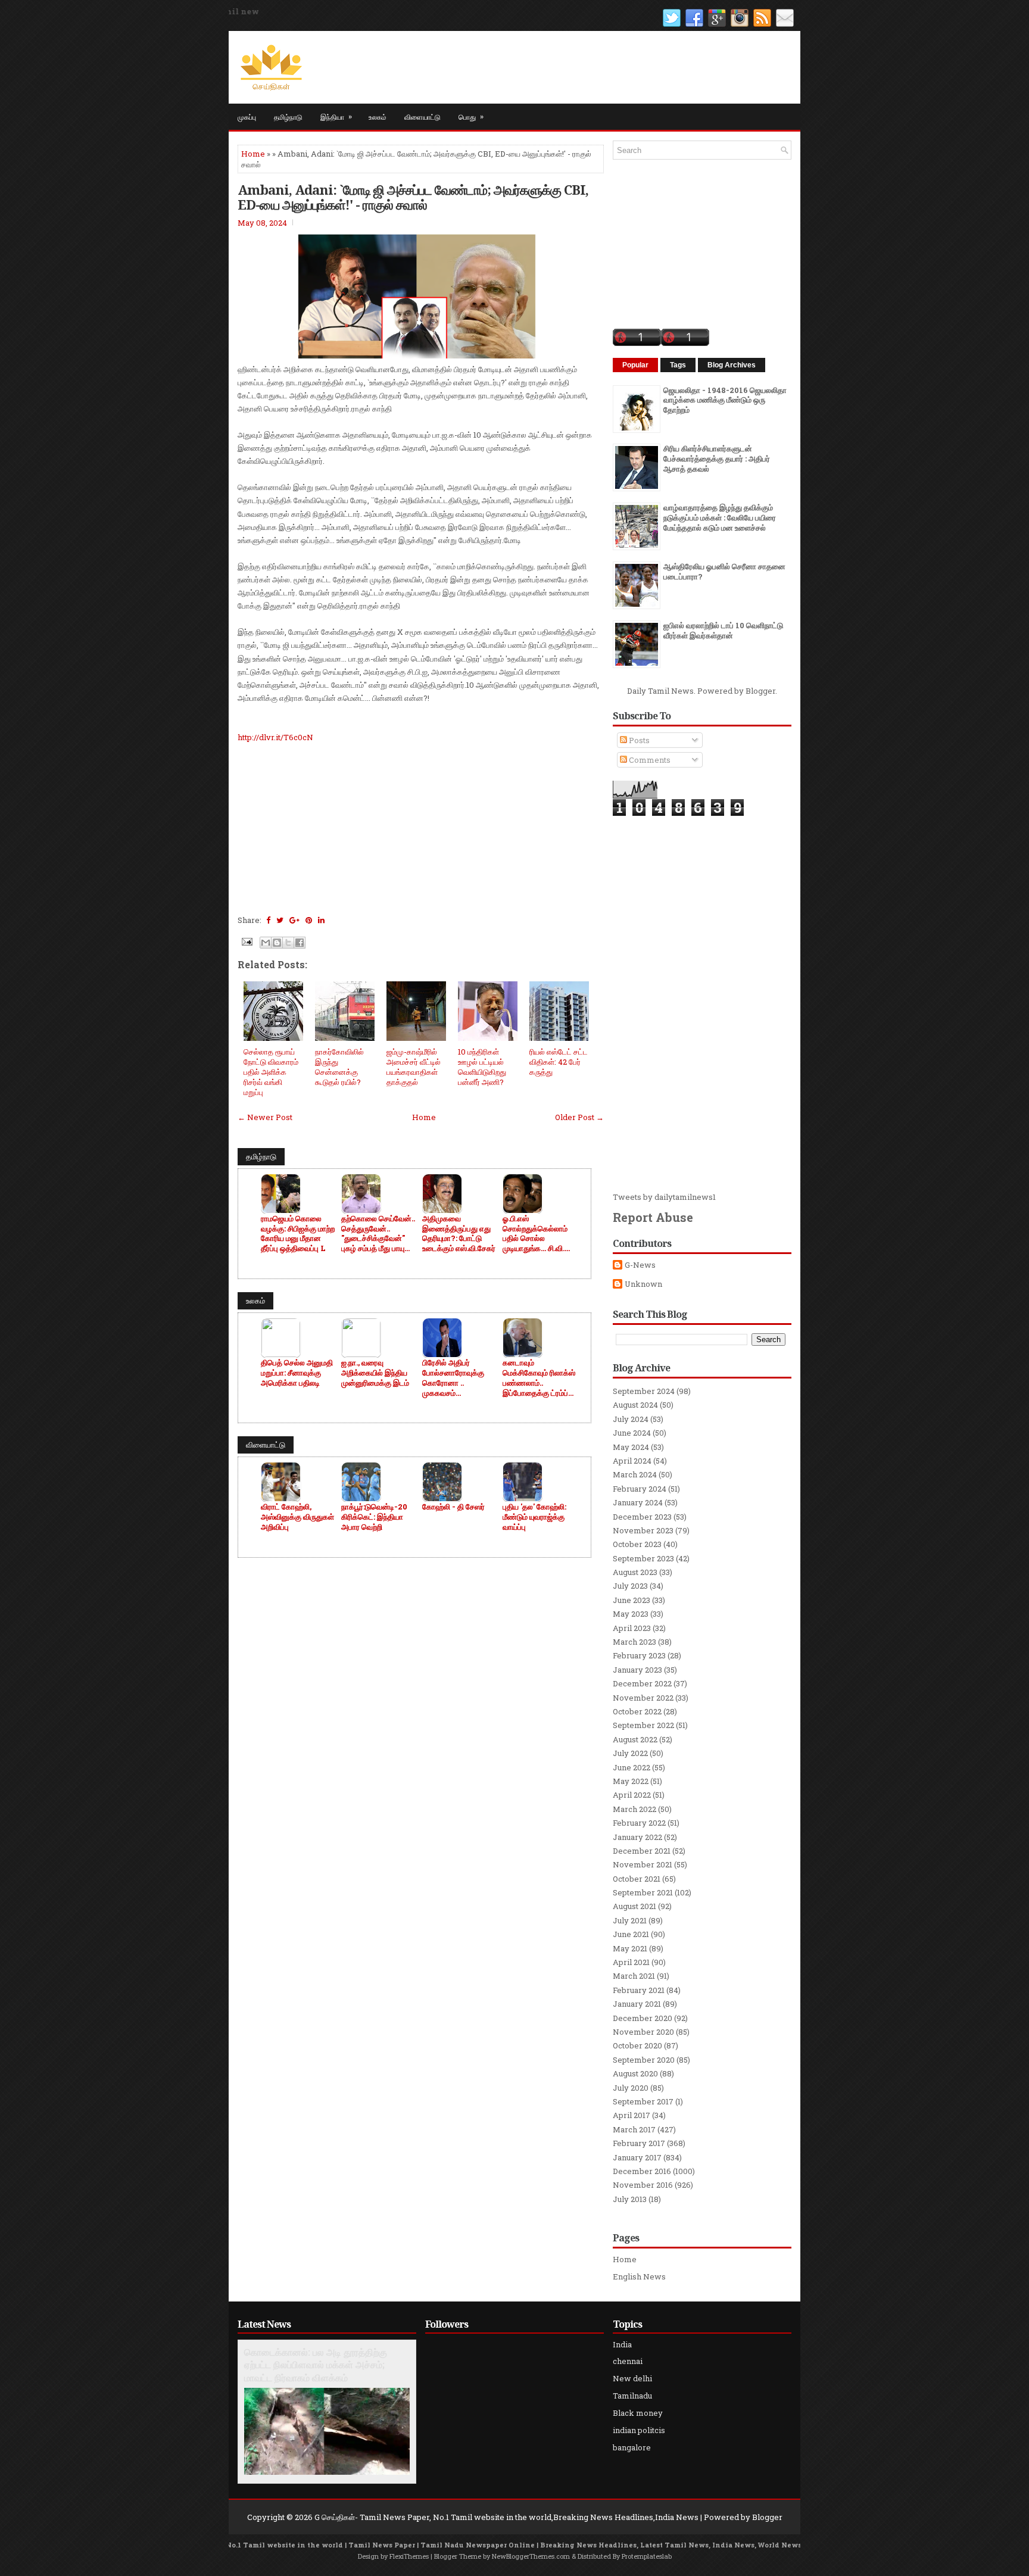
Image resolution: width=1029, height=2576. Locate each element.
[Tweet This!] (280, 920)
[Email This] (266, 943)
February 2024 (640, 1489)
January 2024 (638, 1502)
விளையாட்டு (422, 116)
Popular (635, 365)
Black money (638, 2413)
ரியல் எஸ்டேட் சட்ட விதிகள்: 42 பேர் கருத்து (559, 1062)
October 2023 (637, 1544)
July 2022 (630, 1753)
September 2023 (643, 1558)
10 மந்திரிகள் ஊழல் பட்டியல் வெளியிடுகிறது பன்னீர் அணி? (482, 1067)
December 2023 (642, 1517)
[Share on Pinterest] (309, 920)
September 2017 (643, 2101)
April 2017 (632, 2115)
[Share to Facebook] (300, 943)
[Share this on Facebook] (268, 920)
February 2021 (639, 1990)
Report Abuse (653, 1217)
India (622, 2344)
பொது (471, 116)
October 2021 (637, 1879)
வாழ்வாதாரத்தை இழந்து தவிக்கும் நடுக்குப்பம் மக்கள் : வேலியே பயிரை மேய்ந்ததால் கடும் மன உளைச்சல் (720, 517)
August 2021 (634, 1906)
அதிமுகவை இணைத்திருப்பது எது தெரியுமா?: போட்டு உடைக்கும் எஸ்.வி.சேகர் (459, 1234)
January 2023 (637, 1670)
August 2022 (635, 1739)
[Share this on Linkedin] (321, 920)
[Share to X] (288, 943)
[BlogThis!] (277, 943)
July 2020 (631, 2088)
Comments (649, 760)
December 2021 (642, 1851)
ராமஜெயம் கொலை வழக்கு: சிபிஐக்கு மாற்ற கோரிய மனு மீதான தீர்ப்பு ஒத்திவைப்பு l (298, 1234)
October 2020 (637, 2045)
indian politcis (639, 2430)
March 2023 (634, 1642)
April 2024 (632, 1461)
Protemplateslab (647, 2556)
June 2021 (631, 1934)
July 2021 (630, 1920)
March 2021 (634, 1976)
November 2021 (643, 1864)
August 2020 (635, 2073)
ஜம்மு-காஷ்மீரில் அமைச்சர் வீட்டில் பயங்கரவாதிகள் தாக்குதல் (414, 1067)
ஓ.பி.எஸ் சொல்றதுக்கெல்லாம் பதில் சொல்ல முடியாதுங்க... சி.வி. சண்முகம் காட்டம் (535, 1234)
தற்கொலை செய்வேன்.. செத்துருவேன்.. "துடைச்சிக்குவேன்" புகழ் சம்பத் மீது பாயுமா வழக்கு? (378, 1234)
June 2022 (632, 1767)
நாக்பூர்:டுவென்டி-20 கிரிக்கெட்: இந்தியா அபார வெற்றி (374, 1517)
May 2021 (630, 1948)
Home (253, 154)
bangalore (632, 2447)
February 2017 (639, 2143)
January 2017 (637, 2157)
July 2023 (630, 1586)
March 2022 (634, 1809)
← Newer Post (265, 1117)
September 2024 (644, 1391)
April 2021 (631, 1962)
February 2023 (639, 1655)
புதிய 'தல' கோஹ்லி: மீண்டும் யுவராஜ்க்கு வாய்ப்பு (534, 1517)
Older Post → (579, 1117)
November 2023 (643, 1530)
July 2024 (631, 1419)
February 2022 (639, 1823)
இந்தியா (336, 116)
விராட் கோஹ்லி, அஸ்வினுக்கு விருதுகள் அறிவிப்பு (297, 1517)
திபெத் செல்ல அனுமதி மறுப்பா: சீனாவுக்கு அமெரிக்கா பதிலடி (297, 1373)
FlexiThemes (409, 2556)
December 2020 (643, 2018)
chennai (628, 2361)
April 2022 (632, 1795)
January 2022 (637, 1837)
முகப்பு (247, 116)
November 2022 (643, 1698)
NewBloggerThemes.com (531, 2556)
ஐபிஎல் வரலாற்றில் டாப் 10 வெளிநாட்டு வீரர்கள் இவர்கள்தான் (723, 630)
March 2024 (635, 1474)
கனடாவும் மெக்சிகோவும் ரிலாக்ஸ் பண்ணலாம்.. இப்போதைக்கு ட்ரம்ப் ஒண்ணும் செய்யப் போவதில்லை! (539, 1378)
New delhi (632, 2378)
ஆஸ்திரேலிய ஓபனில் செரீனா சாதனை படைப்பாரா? (724, 571)
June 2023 (632, 1600)
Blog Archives (732, 365)
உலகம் (378, 116)
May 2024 (631, 1447)
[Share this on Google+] (294, 920)
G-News (640, 1265)
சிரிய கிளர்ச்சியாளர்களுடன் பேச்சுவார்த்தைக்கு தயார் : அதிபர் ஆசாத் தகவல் (717, 459)
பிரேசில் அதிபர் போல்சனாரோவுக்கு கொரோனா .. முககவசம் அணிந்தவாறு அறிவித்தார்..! (453, 1378)
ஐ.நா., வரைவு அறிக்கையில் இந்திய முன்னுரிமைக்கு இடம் (375, 1373)
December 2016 (642, 2171)
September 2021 (643, 1892)
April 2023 (632, 1628)
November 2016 (643, 2185)
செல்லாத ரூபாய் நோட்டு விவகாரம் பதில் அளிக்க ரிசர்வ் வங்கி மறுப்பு (271, 1072)
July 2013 (630, 2199)
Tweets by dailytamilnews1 (664, 1197)
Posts (638, 740)
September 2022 (643, 1725)
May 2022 (631, 1781)
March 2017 (634, 2129)
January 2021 (637, 2004)
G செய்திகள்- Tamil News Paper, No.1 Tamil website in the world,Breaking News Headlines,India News (506, 2517)
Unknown (643, 1284)
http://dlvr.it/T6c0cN (275, 737)
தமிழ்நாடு (288, 116)
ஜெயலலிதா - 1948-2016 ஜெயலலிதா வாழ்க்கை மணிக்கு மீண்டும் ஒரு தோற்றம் (725, 400)
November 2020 (643, 2032)
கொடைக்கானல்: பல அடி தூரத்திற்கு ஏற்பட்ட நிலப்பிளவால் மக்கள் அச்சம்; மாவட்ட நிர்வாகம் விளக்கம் (316, 2365)
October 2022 (637, 1711)
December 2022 (642, 1683)
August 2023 (635, 1572)
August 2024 (635, 1405)
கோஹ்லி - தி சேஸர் (453, 1507)
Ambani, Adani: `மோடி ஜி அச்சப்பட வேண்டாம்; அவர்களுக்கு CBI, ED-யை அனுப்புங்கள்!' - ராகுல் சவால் (413, 197)
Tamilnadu (632, 2396)
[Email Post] (246, 941)
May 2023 (631, 1614)
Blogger (760, 691)
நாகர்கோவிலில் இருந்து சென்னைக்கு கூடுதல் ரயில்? (339, 1067)
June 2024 (632, 1433)
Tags (678, 365)
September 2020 (644, 2060)
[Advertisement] (421, 827)
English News (639, 2276)
